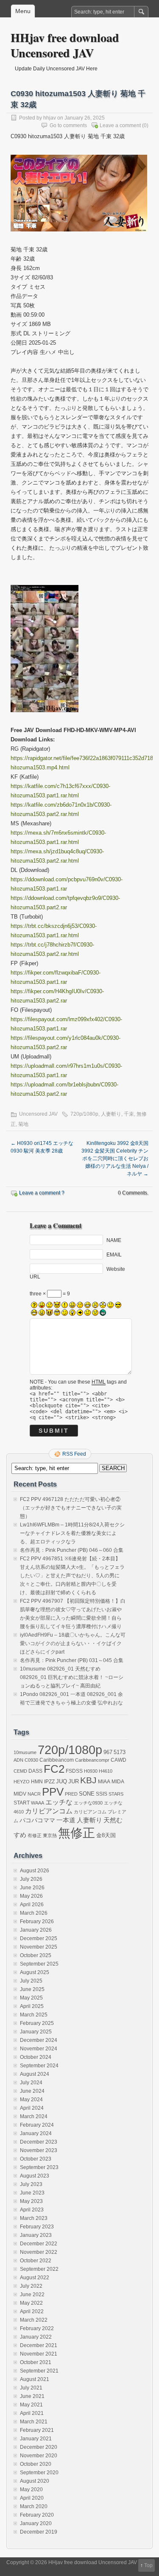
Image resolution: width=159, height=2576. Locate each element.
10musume (25, 1752)
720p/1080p (84, 1114)
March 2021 (34, 2422)
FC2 (54, 1769)
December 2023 (39, 2142)
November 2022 (39, 2252)
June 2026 (32, 1888)
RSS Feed (74, 1454)
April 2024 (32, 2108)
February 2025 (37, 2023)
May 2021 (31, 2405)
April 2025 (32, 2006)
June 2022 (32, 2295)
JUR (74, 1782)
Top (148, 2565)
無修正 (77, 1833)
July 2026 (31, 1879)
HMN (37, 1781)
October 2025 (36, 1955)
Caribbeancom (57, 1760)
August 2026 (35, 1871)
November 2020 (39, 2456)
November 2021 (39, 2354)
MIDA (118, 1781)
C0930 (31, 1760)
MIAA (104, 1782)
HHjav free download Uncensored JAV (65, 45)
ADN (18, 1760)
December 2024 (39, 2040)
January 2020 (36, 2523)
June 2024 (32, 2091)
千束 (129, 1114)
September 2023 (39, 2167)
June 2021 (32, 2396)
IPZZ (49, 1782)
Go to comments (68, 125)
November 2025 (39, 1947)
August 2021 (35, 2379)
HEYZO (22, 1782)
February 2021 (37, 2430)
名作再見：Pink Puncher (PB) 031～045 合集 (72, 1660)
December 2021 (39, 2345)
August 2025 (35, 1972)
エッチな (59, 1802)
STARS (116, 1794)
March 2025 (34, 2015)
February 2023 (37, 2227)
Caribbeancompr (92, 1760)
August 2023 (35, 2176)
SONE (87, 1794)
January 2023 (36, 2235)
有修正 (35, 1835)
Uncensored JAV (38, 1114)
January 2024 (36, 2133)
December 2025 (39, 1938)
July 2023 (31, 2184)
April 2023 (32, 2210)
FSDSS (74, 1771)
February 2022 (37, 2328)
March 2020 (34, 2506)
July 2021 (31, 2388)
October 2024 (36, 2057)
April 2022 (32, 2311)
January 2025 (36, 2032)
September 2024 (39, 2066)
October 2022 (36, 2261)
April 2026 (32, 1905)
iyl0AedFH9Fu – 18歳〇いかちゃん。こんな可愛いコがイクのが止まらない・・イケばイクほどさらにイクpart (73, 1643)
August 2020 (35, 2481)
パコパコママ (37, 1820)
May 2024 (31, 2100)
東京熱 (50, 1835)
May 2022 (31, 2303)
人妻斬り (111, 1114)
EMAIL (114, 1254)
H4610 (106, 1771)
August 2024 (35, 2074)
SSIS (102, 1794)
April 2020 (32, 2498)
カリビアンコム (49, 1811)
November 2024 (39, 2049)
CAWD (119, 1760)
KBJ (88, 1780)
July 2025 (31, 1981)
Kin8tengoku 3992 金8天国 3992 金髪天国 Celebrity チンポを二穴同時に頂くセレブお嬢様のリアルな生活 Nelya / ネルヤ (115, 1159)
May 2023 (31, 2201)
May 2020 (31, 2490)
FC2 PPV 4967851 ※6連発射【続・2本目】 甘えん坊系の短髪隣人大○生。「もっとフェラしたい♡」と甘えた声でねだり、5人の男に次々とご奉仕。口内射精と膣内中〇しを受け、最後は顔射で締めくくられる (72, 1576)
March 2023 (34, 2218)
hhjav (50, 118)
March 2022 (34, 2320)
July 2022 (31, 2286)
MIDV (20, 1794)
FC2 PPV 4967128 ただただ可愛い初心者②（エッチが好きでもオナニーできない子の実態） (71, 1508)
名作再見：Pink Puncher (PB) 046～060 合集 (72, 1550)
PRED (71, 1794)
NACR (34, 1794)
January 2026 (36, 1930)
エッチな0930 (88, 1803)
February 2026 (37, 1922)
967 (108, 1752)
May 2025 (31, 1998)
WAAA (38, 1803)
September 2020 (39, 2473)
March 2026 (34, 1913)
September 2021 (39, 2371)
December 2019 (39, 2532)
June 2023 (32, 2193)
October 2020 (36, 2464)
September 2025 (39, 1964)
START (22, 1803)
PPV (53, 1792)
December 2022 (39, 2244)
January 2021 (36, 2439)
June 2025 (32, 1989)
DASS (35, 1771)
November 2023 (39, 2150)
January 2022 (36, 2337)
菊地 (23, 1124)
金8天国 (106, 1835)
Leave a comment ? (42, 1193)
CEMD (20, 1771)
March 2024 (34, 2116)
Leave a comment (120, 125)
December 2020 (39, 2447)
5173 (120, 1752)
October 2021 (36, 2362)
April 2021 (32, 2413)
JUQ (61, 1782)
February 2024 (37, 2125)
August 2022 (35, 2278)
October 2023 (36, 2159)
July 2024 (31, 2083)
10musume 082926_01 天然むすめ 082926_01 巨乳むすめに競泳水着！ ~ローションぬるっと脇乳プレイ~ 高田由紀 (72, 1677)
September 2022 (39, 2269)
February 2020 (37, 2515)
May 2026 (31, 1896)
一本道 (66, 1820)
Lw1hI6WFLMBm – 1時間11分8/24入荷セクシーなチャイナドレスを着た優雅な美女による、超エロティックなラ (72, 1533)
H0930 (91, 1771)
